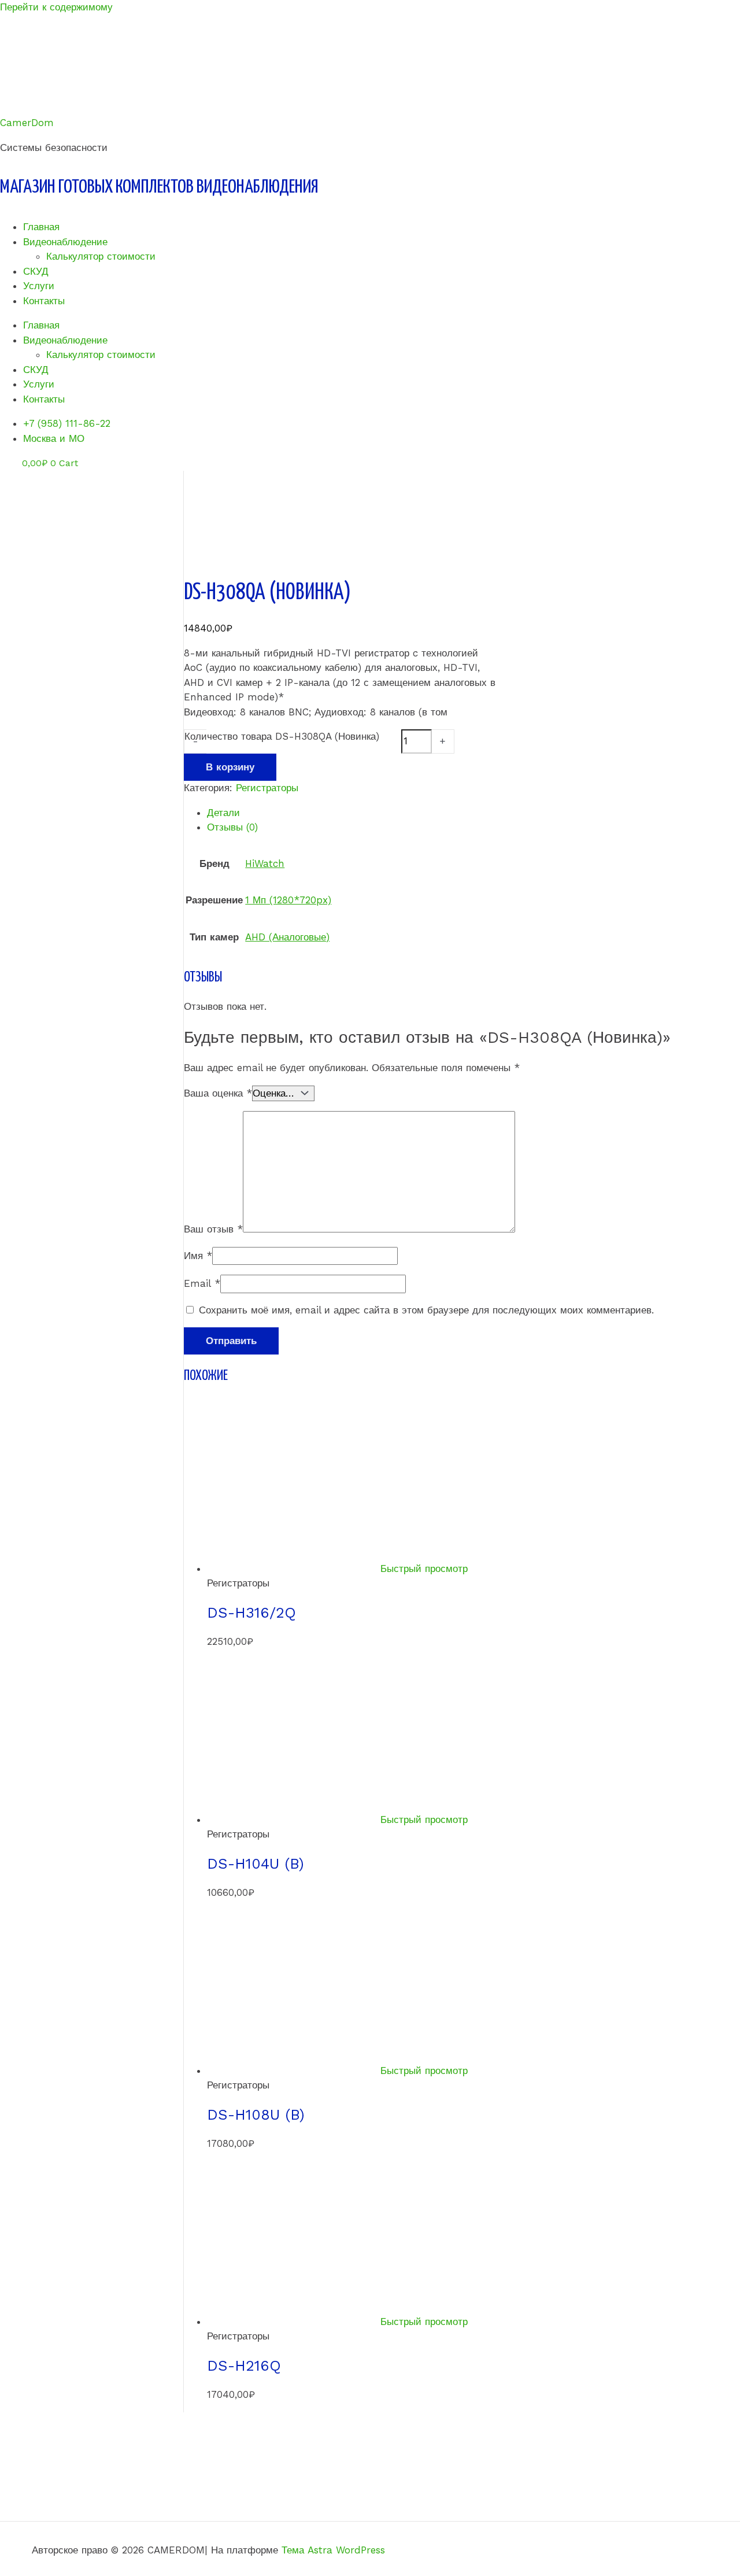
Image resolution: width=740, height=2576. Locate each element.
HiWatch (265, 863)
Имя (198, 1256)
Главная (41, 227)
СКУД (36, 271)
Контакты (44, 301)
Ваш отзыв (213, 1229)
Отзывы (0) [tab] (232, 827)
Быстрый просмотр (424, 1569)
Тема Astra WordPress (333, 2550)
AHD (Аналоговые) (287, 937)
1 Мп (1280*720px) (288, 900)
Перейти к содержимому (56, 7)
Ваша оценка (218, 1093)
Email (202, 1283)
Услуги (39, 286)
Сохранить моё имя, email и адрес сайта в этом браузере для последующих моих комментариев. (426, 1310)
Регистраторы (267, 788)
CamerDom (27, 123)
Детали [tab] (223, 813)
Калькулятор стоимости (101, 256)
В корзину (230, 767)
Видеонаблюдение (65, 242)
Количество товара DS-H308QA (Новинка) (282, 736)
